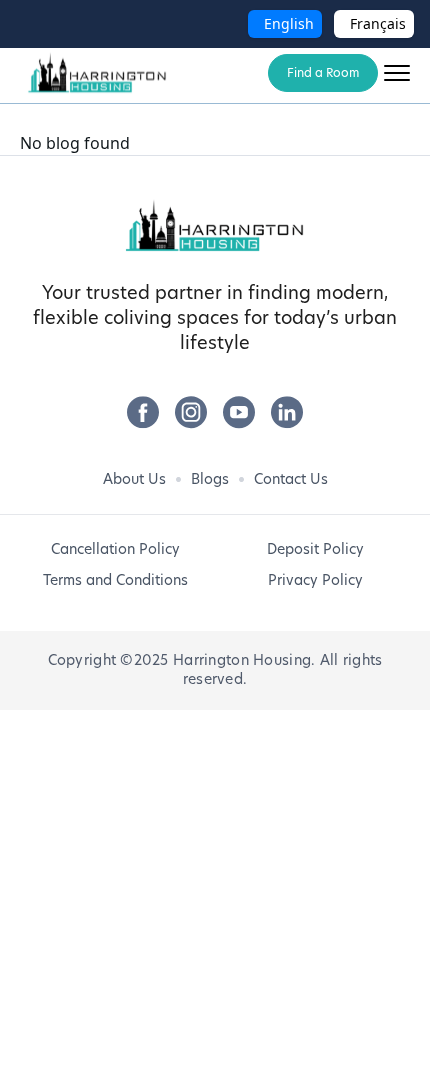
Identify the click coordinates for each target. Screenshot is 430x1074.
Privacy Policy (315, 580)
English (289, 23)
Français (378, 23)
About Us (134, 479)
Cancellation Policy (115, 549)
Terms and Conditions (115, 580)
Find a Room (323, 72)
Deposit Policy (315, 549)
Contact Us (291, 479)
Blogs (210, 479)
